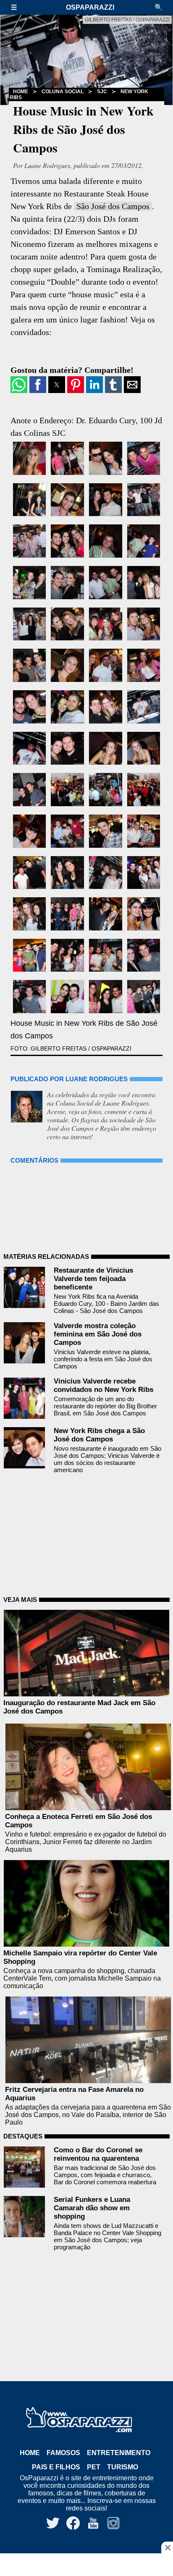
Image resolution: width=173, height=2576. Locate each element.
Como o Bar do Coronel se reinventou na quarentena (98, 2154)
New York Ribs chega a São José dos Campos (99, 1435)
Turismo (123, 2467)
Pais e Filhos (56, 2467)
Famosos (63, 2453)
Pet (94, 2467)
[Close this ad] (167, 2547)
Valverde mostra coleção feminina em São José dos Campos (98, 1334)
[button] (18, 7)
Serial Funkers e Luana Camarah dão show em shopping (92, 2208)
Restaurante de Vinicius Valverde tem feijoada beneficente (93, 1279)
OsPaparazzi (90, 7)
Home (30, 2453)
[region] (86, 2566)
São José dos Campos (113, 206)
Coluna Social (63, 92)
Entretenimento (119, 2453)
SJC (102, 92)
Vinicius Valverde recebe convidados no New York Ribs (104, 1385)
